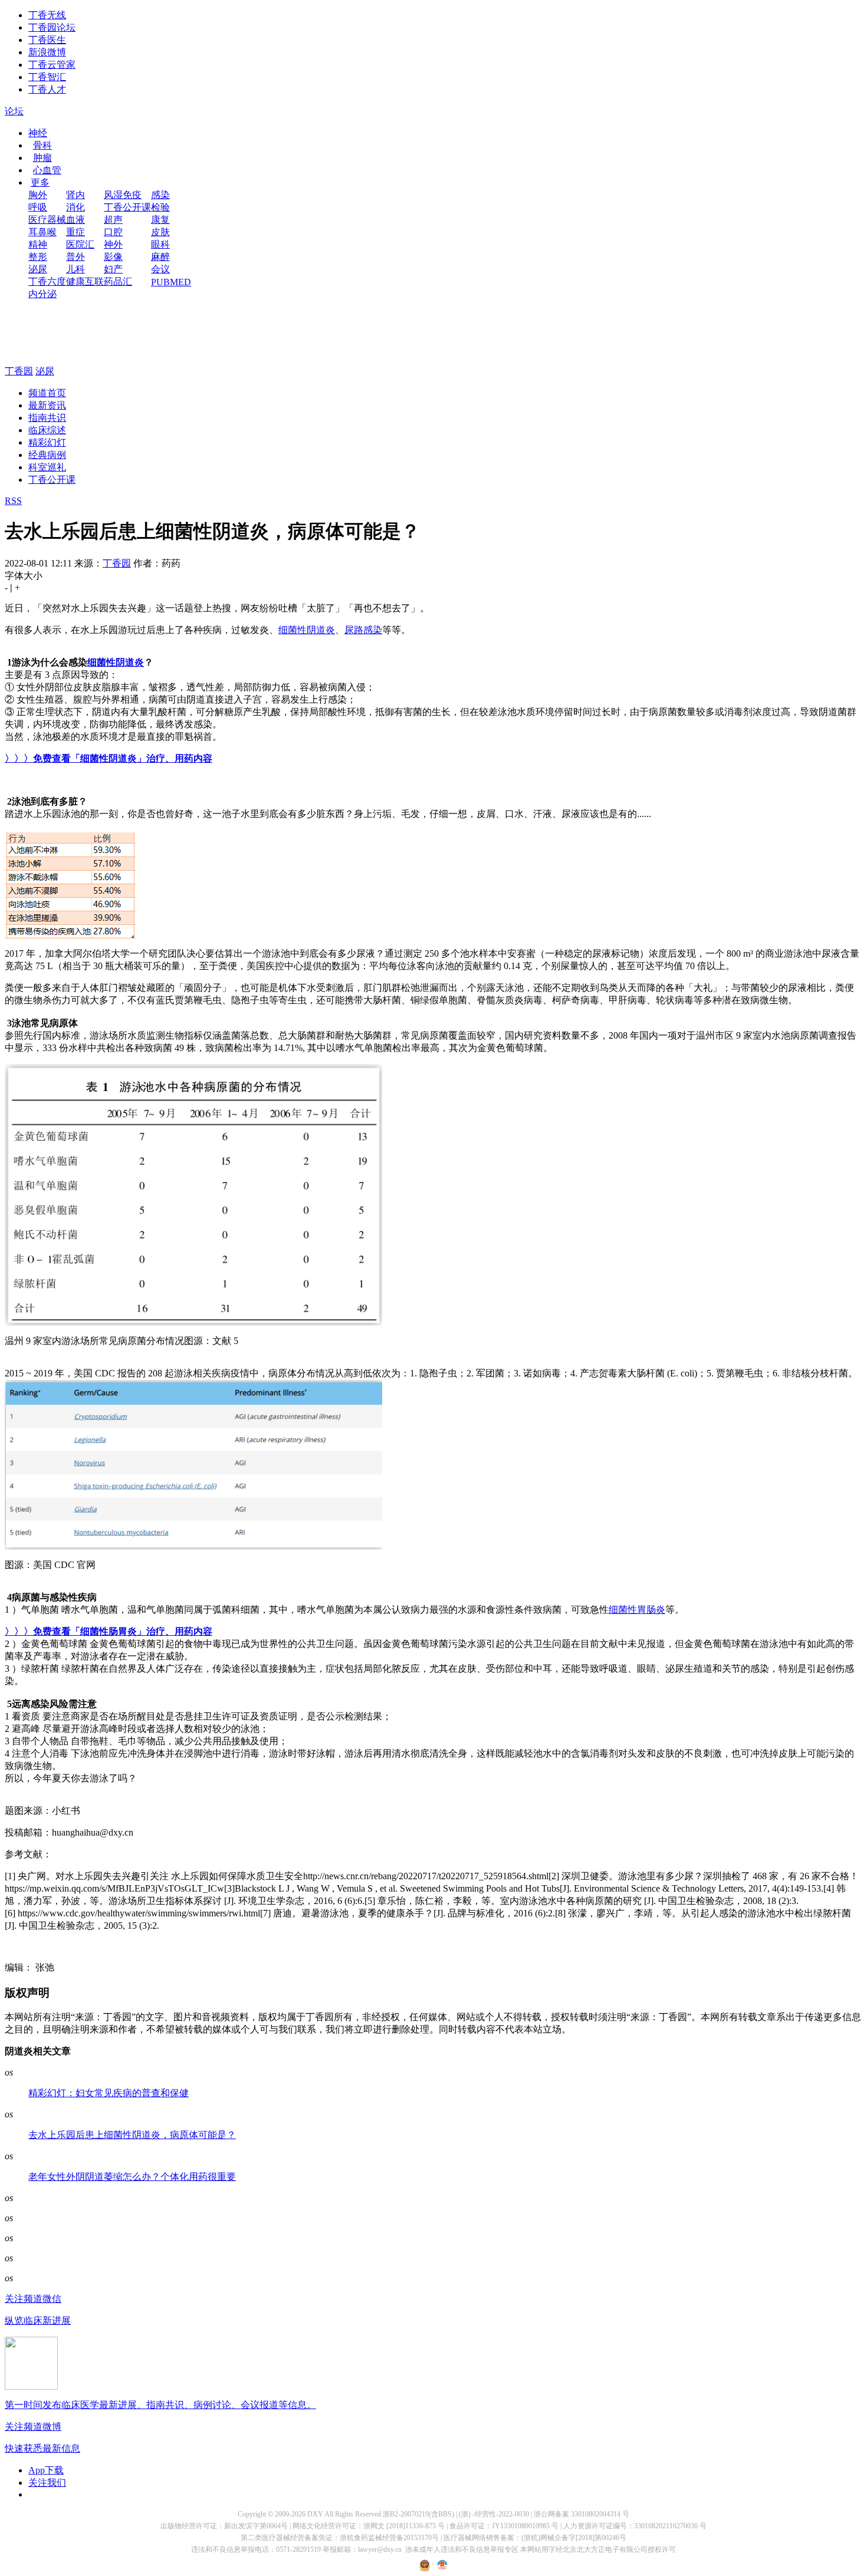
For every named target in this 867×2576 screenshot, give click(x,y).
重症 (75, 232)
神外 (113, 244)
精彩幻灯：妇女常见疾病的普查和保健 (109, 2093)
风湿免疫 (123, 195)
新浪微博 (47, 52)
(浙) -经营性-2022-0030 (494, 2514)
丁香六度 (47, 281)
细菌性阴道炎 (307, 630)
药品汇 (118, 281)
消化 (75, 207)
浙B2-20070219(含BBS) (418, 2514)
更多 (40, 182)
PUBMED (171, 282)
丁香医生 (47, 40)
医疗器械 (47, 220)
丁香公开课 (127, 207)
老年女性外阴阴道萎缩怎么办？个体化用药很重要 (132, 2177)
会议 (160, 269)
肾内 (75, 195)
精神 (38, 244)
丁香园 (19, 371)
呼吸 (38, 207)
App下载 (46, 2470)
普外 (75, 257)
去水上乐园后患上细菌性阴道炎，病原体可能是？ (132, 2135)
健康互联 (85, 281)
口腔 (113, 232)
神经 (38, 133)
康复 (160, 220)
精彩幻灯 (47, 442)
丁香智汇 (47, 77)
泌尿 (38, 269)
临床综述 (47, 430)
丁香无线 (47, 15)
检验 (160, 207)
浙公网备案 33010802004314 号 (582, 2514)
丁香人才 (47, 89)
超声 (113, 220)
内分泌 (42, 294)
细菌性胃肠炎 (637, 1610)
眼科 (160, 244)
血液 (75, 220)
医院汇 (80, 244)
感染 (160, 195)
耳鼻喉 (42, 232)
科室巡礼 (47, 467)
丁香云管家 (52, 65)
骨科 (42, 145)
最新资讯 (47, 405)
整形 (38, 257)
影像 (113, 257)
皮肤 (160, 232)
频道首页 (47, 393)
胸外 (38, 195)
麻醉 (160, 257)
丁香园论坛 (52, 27)
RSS (13, 501)
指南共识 (47, 418)
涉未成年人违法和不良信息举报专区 (462, 2549)
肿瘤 (42, 158)
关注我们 (47, 2483)
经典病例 (47, 455)
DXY (315, 2514)
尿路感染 (363, 630)
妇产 (113, 269)
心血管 (47, 170)
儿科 (75, 269)
